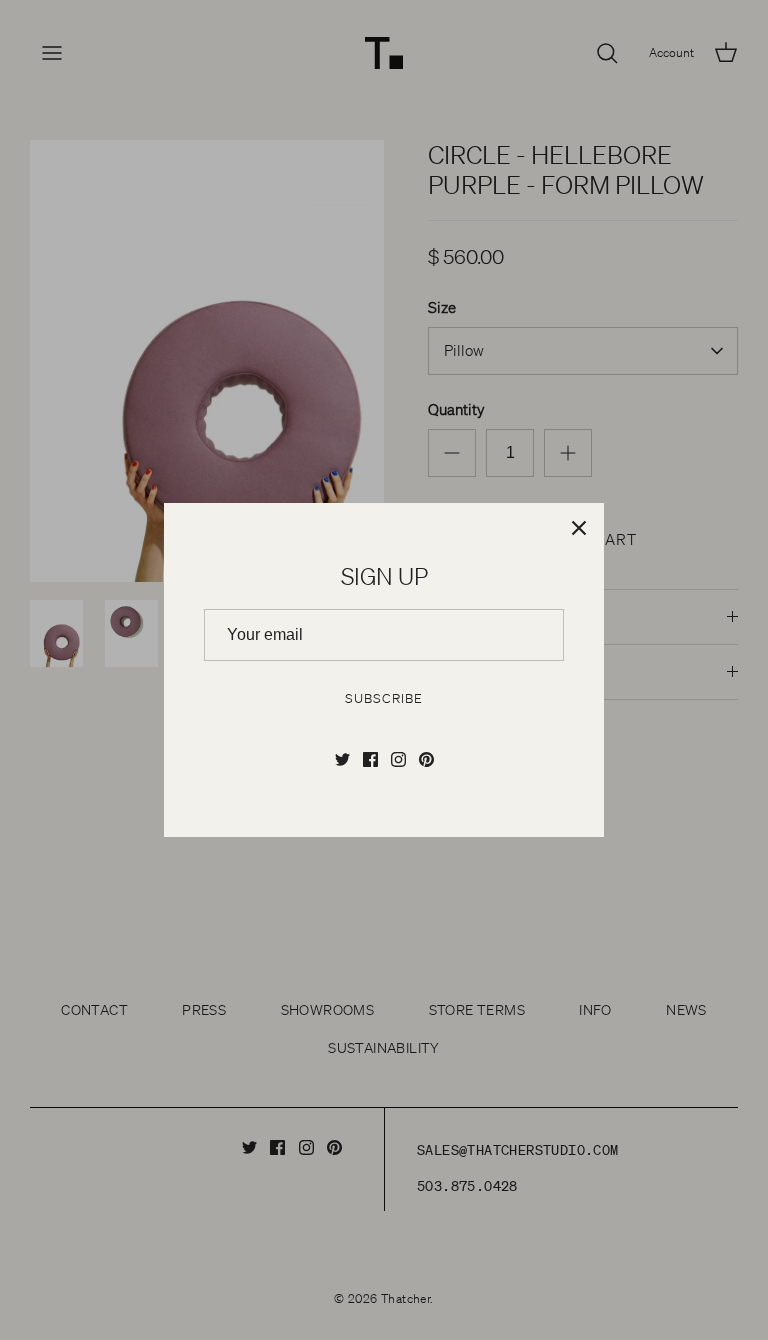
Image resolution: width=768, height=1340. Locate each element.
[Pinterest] (426, 759)
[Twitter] (342, 759)
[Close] (579, 528)
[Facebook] (370, 759)
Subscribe (383, 698)
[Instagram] (398, 759)
